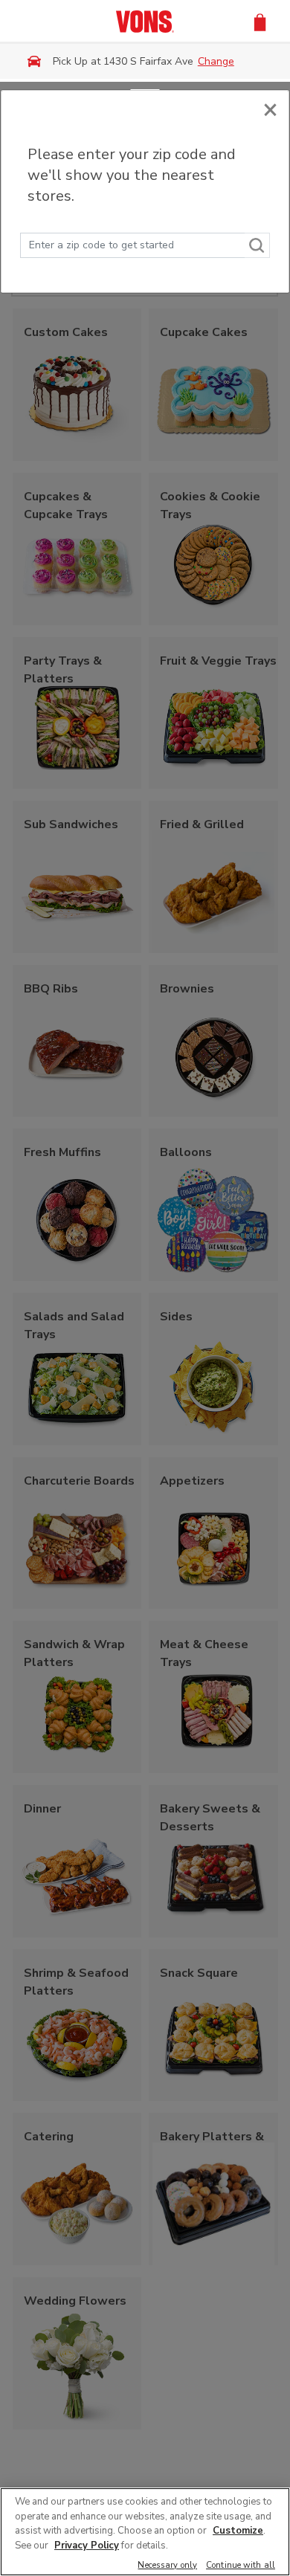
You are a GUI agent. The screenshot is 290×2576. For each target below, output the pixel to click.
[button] (260, 21)
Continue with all (241, 2566)
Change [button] (216, 61)
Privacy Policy (87, 2546)
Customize (238, 2531)
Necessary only (167, 2566)
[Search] (257, 245)
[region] (145, 2532)
